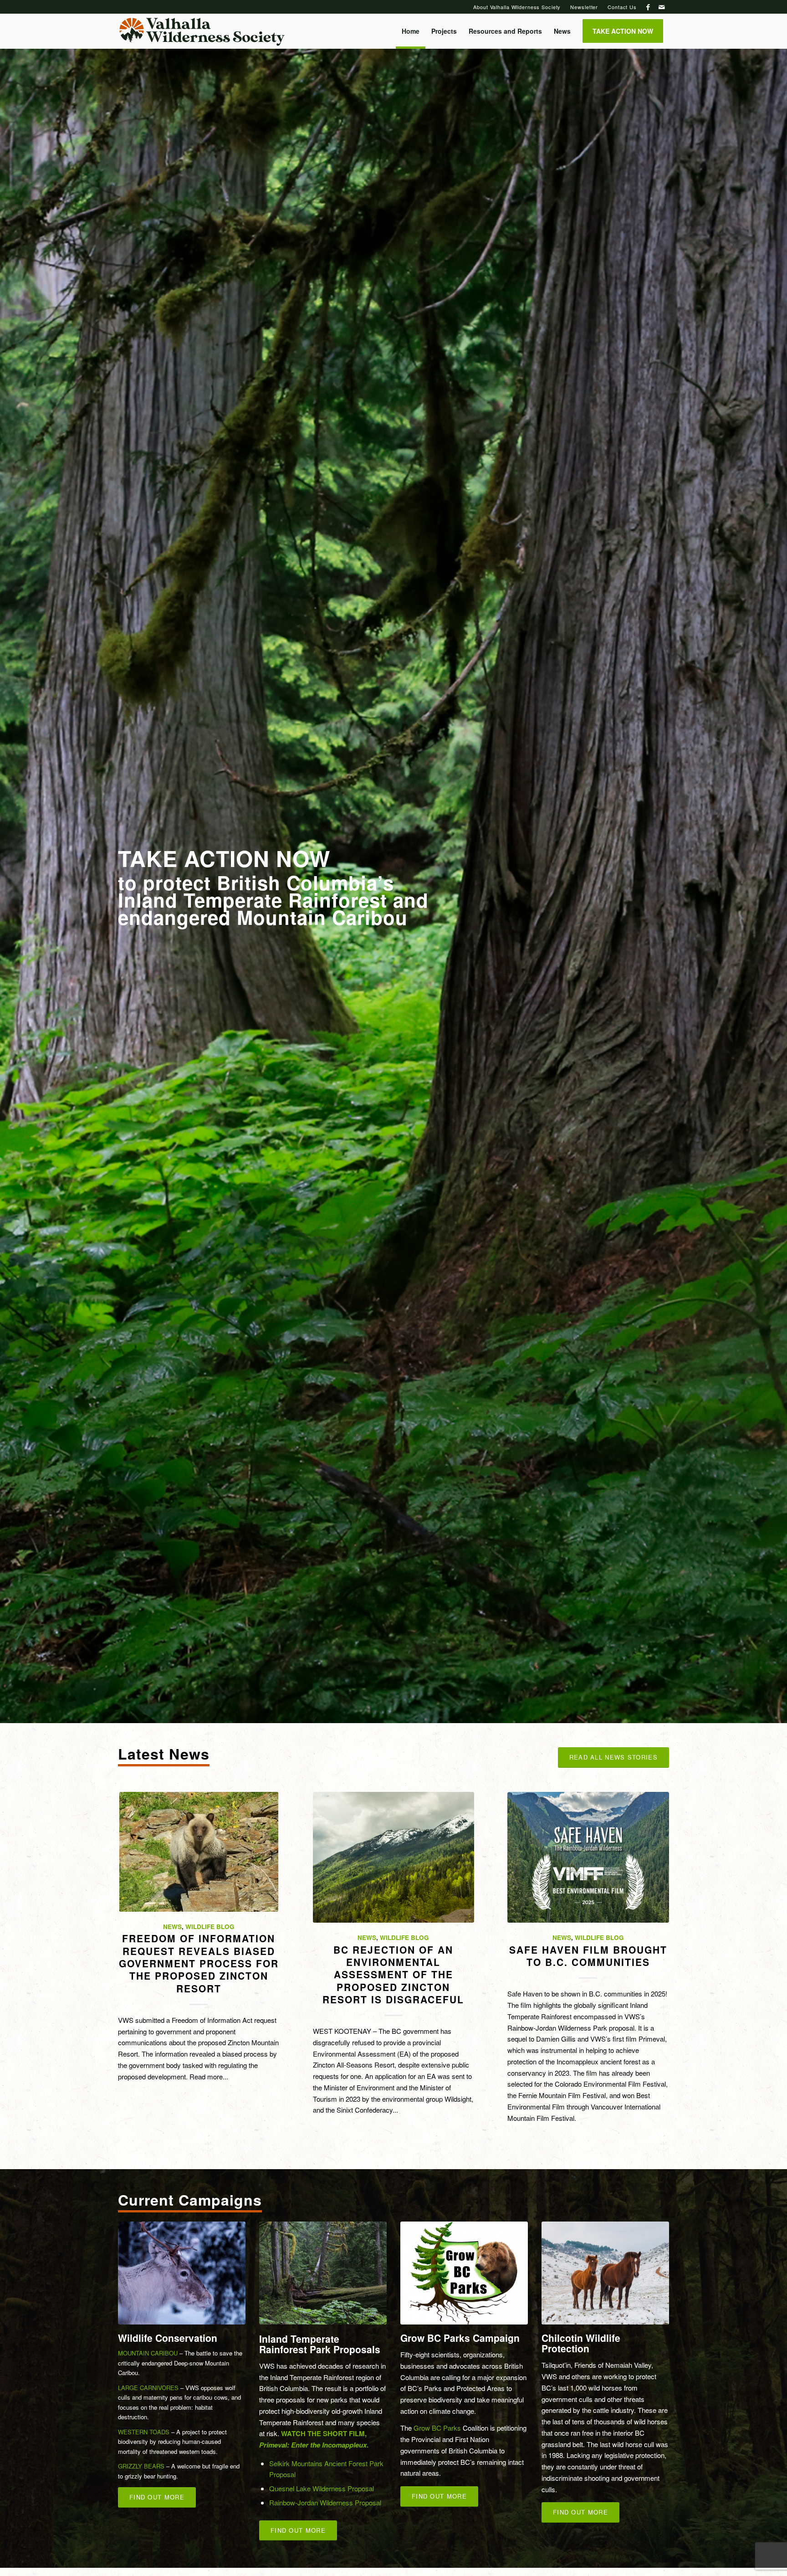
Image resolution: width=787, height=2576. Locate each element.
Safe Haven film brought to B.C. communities (588, 1956)
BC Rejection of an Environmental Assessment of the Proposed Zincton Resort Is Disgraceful (393, 1974)
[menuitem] (517, 7)
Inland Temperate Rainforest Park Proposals (320, 2344)
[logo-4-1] (202, 31)
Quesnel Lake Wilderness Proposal (322, 2488)
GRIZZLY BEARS (141, 2466)
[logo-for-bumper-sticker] (464, 2273)
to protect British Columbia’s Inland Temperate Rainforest (256, 891)
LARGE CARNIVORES (148, 2388)
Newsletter (584, 7)
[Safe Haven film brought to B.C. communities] (588, 1857)
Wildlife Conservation (168, 2338)
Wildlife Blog (210, 1927)
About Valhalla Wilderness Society (517, 7)
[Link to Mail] (662, 7)
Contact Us (622, 7)
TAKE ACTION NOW (224, 858)
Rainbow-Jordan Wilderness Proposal (325, 2502)
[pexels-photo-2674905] (605, 2273)
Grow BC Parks (437, 2428)
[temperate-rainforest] (323, 2273)
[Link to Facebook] (648, 7)
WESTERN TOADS (144, 2432)
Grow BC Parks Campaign (460, 2338)
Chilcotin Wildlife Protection (581, 2343)
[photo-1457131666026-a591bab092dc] (182, 2273)
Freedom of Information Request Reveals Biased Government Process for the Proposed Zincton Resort (199, 1963)
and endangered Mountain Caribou (273, 908)
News (172, 1927)
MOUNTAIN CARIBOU (148, 2353)
